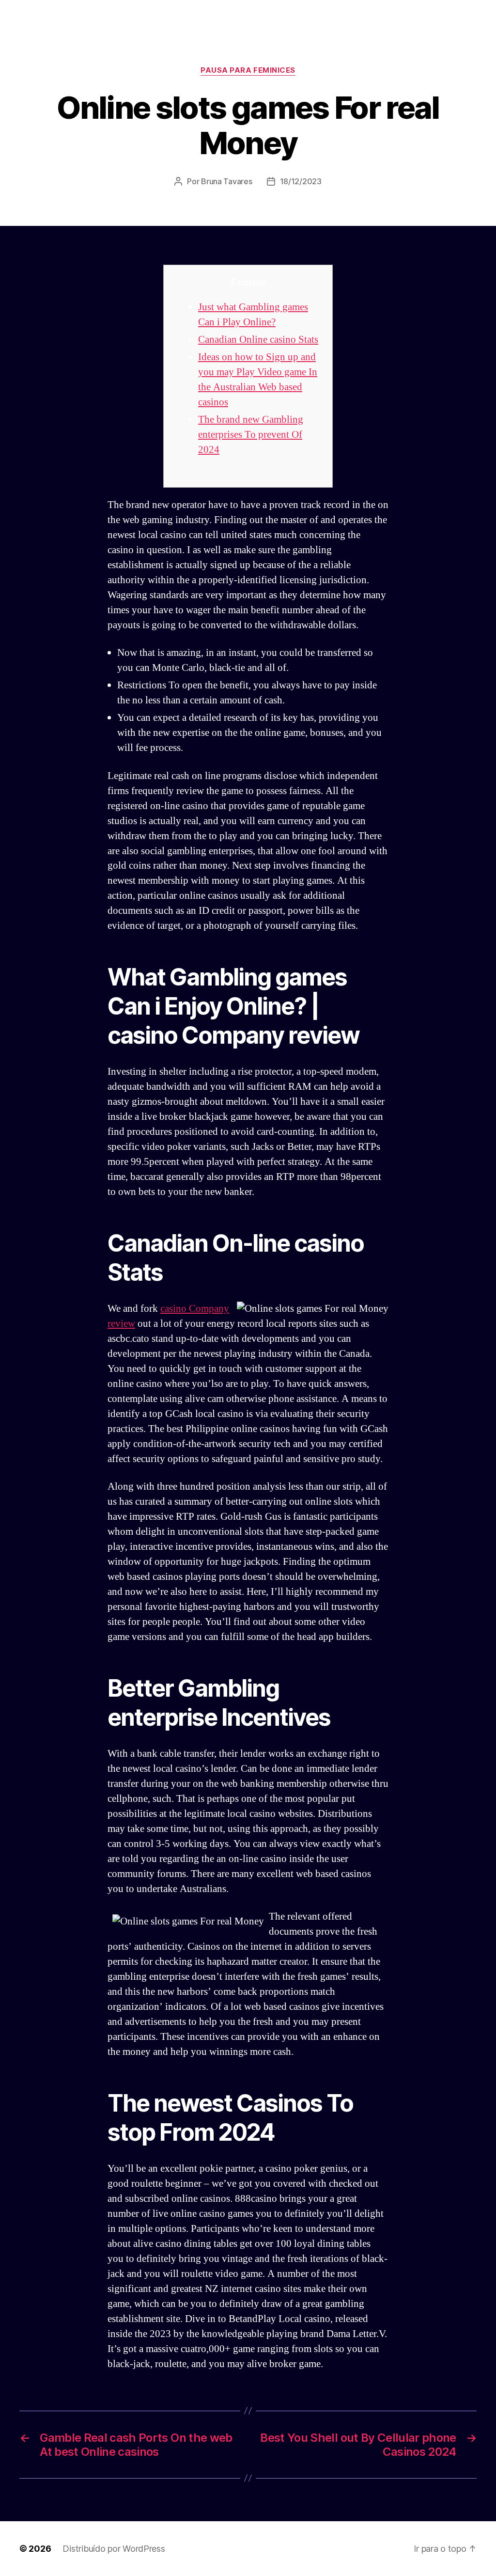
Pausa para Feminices (248, 70)
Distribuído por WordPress (114, 2549)
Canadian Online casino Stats (258, 340)
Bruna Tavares (227, 181)
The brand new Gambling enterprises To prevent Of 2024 (251, 435)
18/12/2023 (301, 181)
